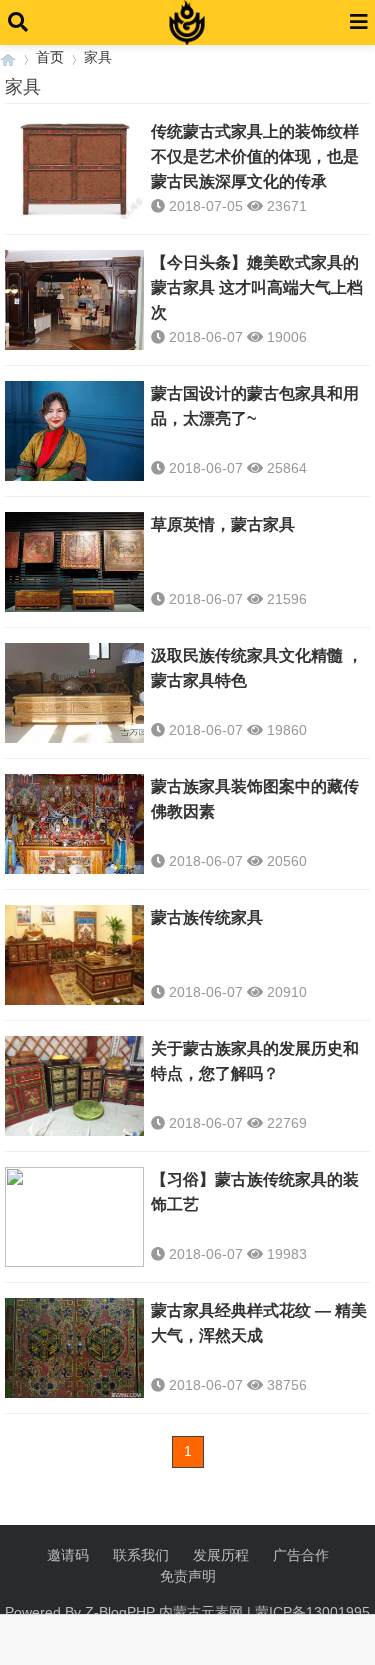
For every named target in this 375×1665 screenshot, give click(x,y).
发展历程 (221, 1555)
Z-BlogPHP (120, 1612)
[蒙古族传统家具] (74, 955)
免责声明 (188, 1576)
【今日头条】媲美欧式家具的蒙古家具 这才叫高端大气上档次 (257, 287)
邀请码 (68, 1555)
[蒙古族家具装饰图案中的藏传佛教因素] (74, 824)
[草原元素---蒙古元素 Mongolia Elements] (8, 57)
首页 (50, 57)
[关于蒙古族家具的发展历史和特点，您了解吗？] (74, 1086)
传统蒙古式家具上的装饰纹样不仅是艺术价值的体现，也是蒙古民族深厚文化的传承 (255, 156)
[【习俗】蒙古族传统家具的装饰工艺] (74, 1217)
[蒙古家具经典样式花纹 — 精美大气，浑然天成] (74, 1348)
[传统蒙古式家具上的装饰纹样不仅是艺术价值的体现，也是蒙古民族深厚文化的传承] (74, 169)
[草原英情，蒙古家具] (74, 562)
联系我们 (141, 1555)
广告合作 (301, 1555)
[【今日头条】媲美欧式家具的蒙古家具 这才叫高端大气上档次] (74, 300)
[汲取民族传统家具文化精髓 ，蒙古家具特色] (74, 693)
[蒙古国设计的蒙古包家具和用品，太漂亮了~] (74, 431)
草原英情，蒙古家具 (223, 524)
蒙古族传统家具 (207, 917)
